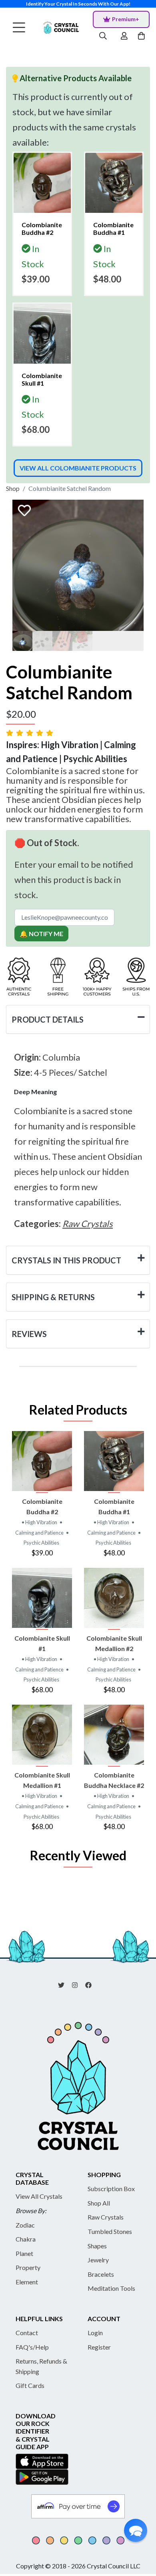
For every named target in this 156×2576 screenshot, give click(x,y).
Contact (27, 2333)
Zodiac (25, 2225)
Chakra (26, 2239)
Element (27, 2282)
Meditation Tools (111, 2288)
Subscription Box (111, 2189)
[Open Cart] (142, 36)
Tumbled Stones (110, 2231)
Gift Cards (30, 2385)
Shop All (99, 2203)
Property (28, 2267)
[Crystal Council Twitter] (64, 1984)
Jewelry (98, 2260)
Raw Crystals (106, 2217)
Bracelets (101, 2274)
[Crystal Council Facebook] (92, 1984)
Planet (24, 2253)
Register (99, 2347)
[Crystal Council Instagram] (78, 1984)
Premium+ (126, 19)
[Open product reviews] (30, 733)
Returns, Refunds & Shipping (41, 2366)
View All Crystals (39, 2196)
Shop (13, 488)
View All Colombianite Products (78, 468)
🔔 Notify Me (41, 934)
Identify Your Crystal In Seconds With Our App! (78, 4)
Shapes (97, 2246)
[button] (136, 2530)
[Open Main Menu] (19, 28)
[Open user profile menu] (124, 36)
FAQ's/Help (32, 2347)
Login (95, 2333)
